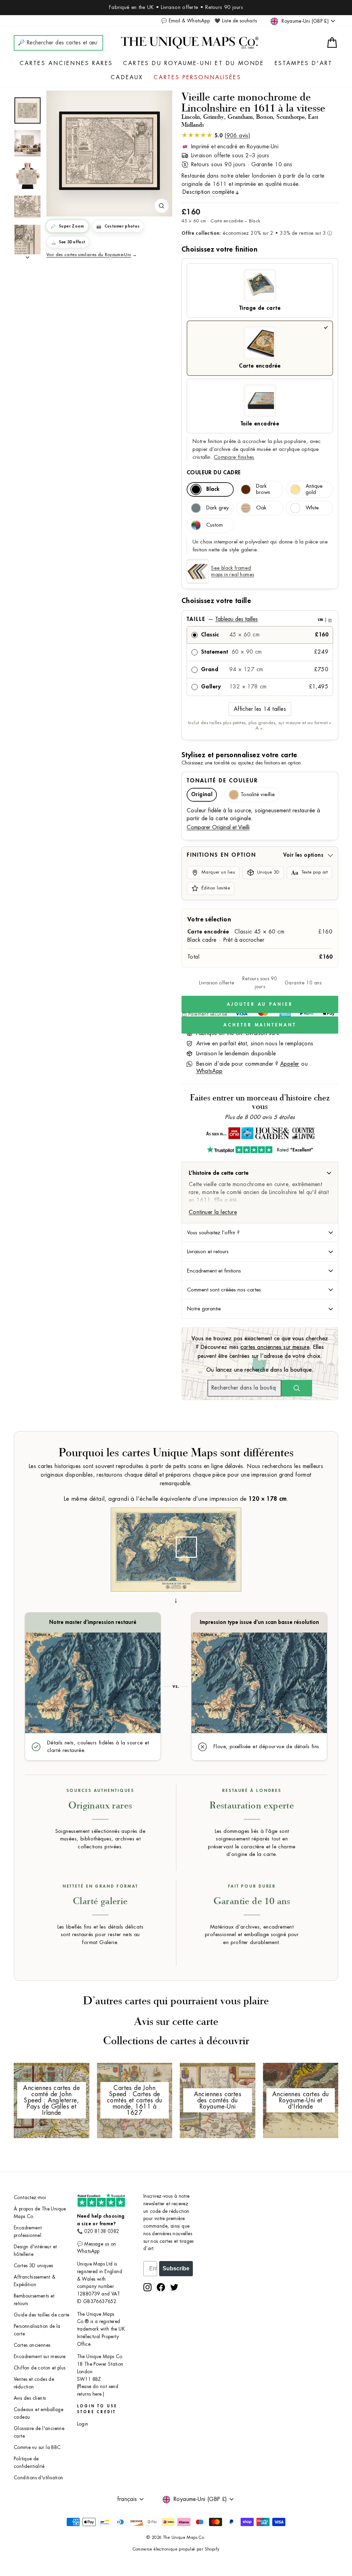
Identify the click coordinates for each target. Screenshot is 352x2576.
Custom (214, 525)
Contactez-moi (30, 2198)
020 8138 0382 (102, 2231)
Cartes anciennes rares (66, 63)
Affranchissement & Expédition (35, 2281)
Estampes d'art (304, 63)
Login (83, 2424)
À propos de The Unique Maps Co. (40, 2213)
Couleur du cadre (214, 473)
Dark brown (263, 489)
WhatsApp (210, 1071)
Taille (259, 619)
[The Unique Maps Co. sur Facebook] (161, 2287)
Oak (261, 508)
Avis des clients (30, 2398)
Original (202, 795)
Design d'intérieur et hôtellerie (35, 2251)
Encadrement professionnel (28, 2232)
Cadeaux (127, 77)
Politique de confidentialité (29, 2463)
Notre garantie (204, 1309)
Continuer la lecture (213, 1212)
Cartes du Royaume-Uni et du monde (194, 63)
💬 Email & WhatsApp (185, 21)
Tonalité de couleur (222, 781)
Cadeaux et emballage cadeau (38, 2413)
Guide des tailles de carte (41, 2315)
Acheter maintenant (260, 1025)
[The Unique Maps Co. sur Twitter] (174, 2287)
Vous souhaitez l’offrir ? (213, 1233)
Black (213, 489)
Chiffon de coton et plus (40, 2368)
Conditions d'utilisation (38, 2478)
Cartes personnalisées (197, 77)
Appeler (290, 1064)
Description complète (208, 192)
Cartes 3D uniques (34, 2266)
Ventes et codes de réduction (34, 2383)
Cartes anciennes (32, 2345)
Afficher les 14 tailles (260, 709)
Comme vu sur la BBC (37, 2447)
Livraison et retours (208, 1252)
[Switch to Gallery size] (109, 151)
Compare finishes (234, 457)
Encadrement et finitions (214, 1271)
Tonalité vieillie (258, 795)
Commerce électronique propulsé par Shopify (176, 2549)
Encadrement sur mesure (40, 2357)
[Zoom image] (162, 206)
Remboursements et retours (34, 2300)
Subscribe (176, 2268)
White (312, 508)
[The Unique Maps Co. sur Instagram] (147, 2287)
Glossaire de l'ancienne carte (39, 2432)
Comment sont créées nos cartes (224, 1290)
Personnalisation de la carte (37, 2330)
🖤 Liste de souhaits (236, 21)
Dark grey (217, 508)
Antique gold (314, 489)
